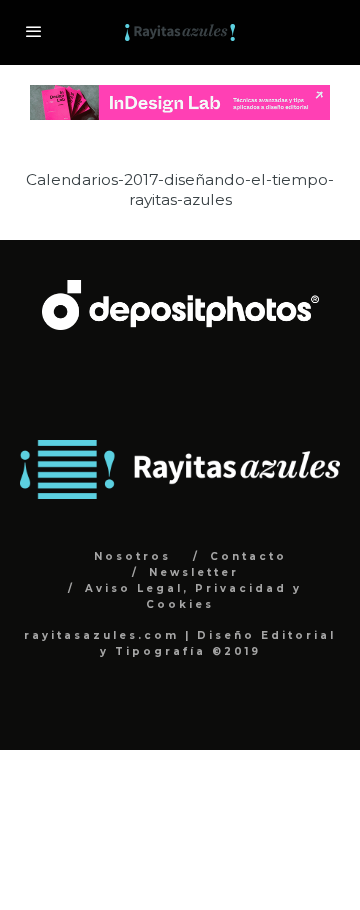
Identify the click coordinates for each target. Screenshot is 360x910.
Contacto (248, 556)
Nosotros (132, 556)
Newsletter (194, 572)
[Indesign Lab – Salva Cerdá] (180, 95)
